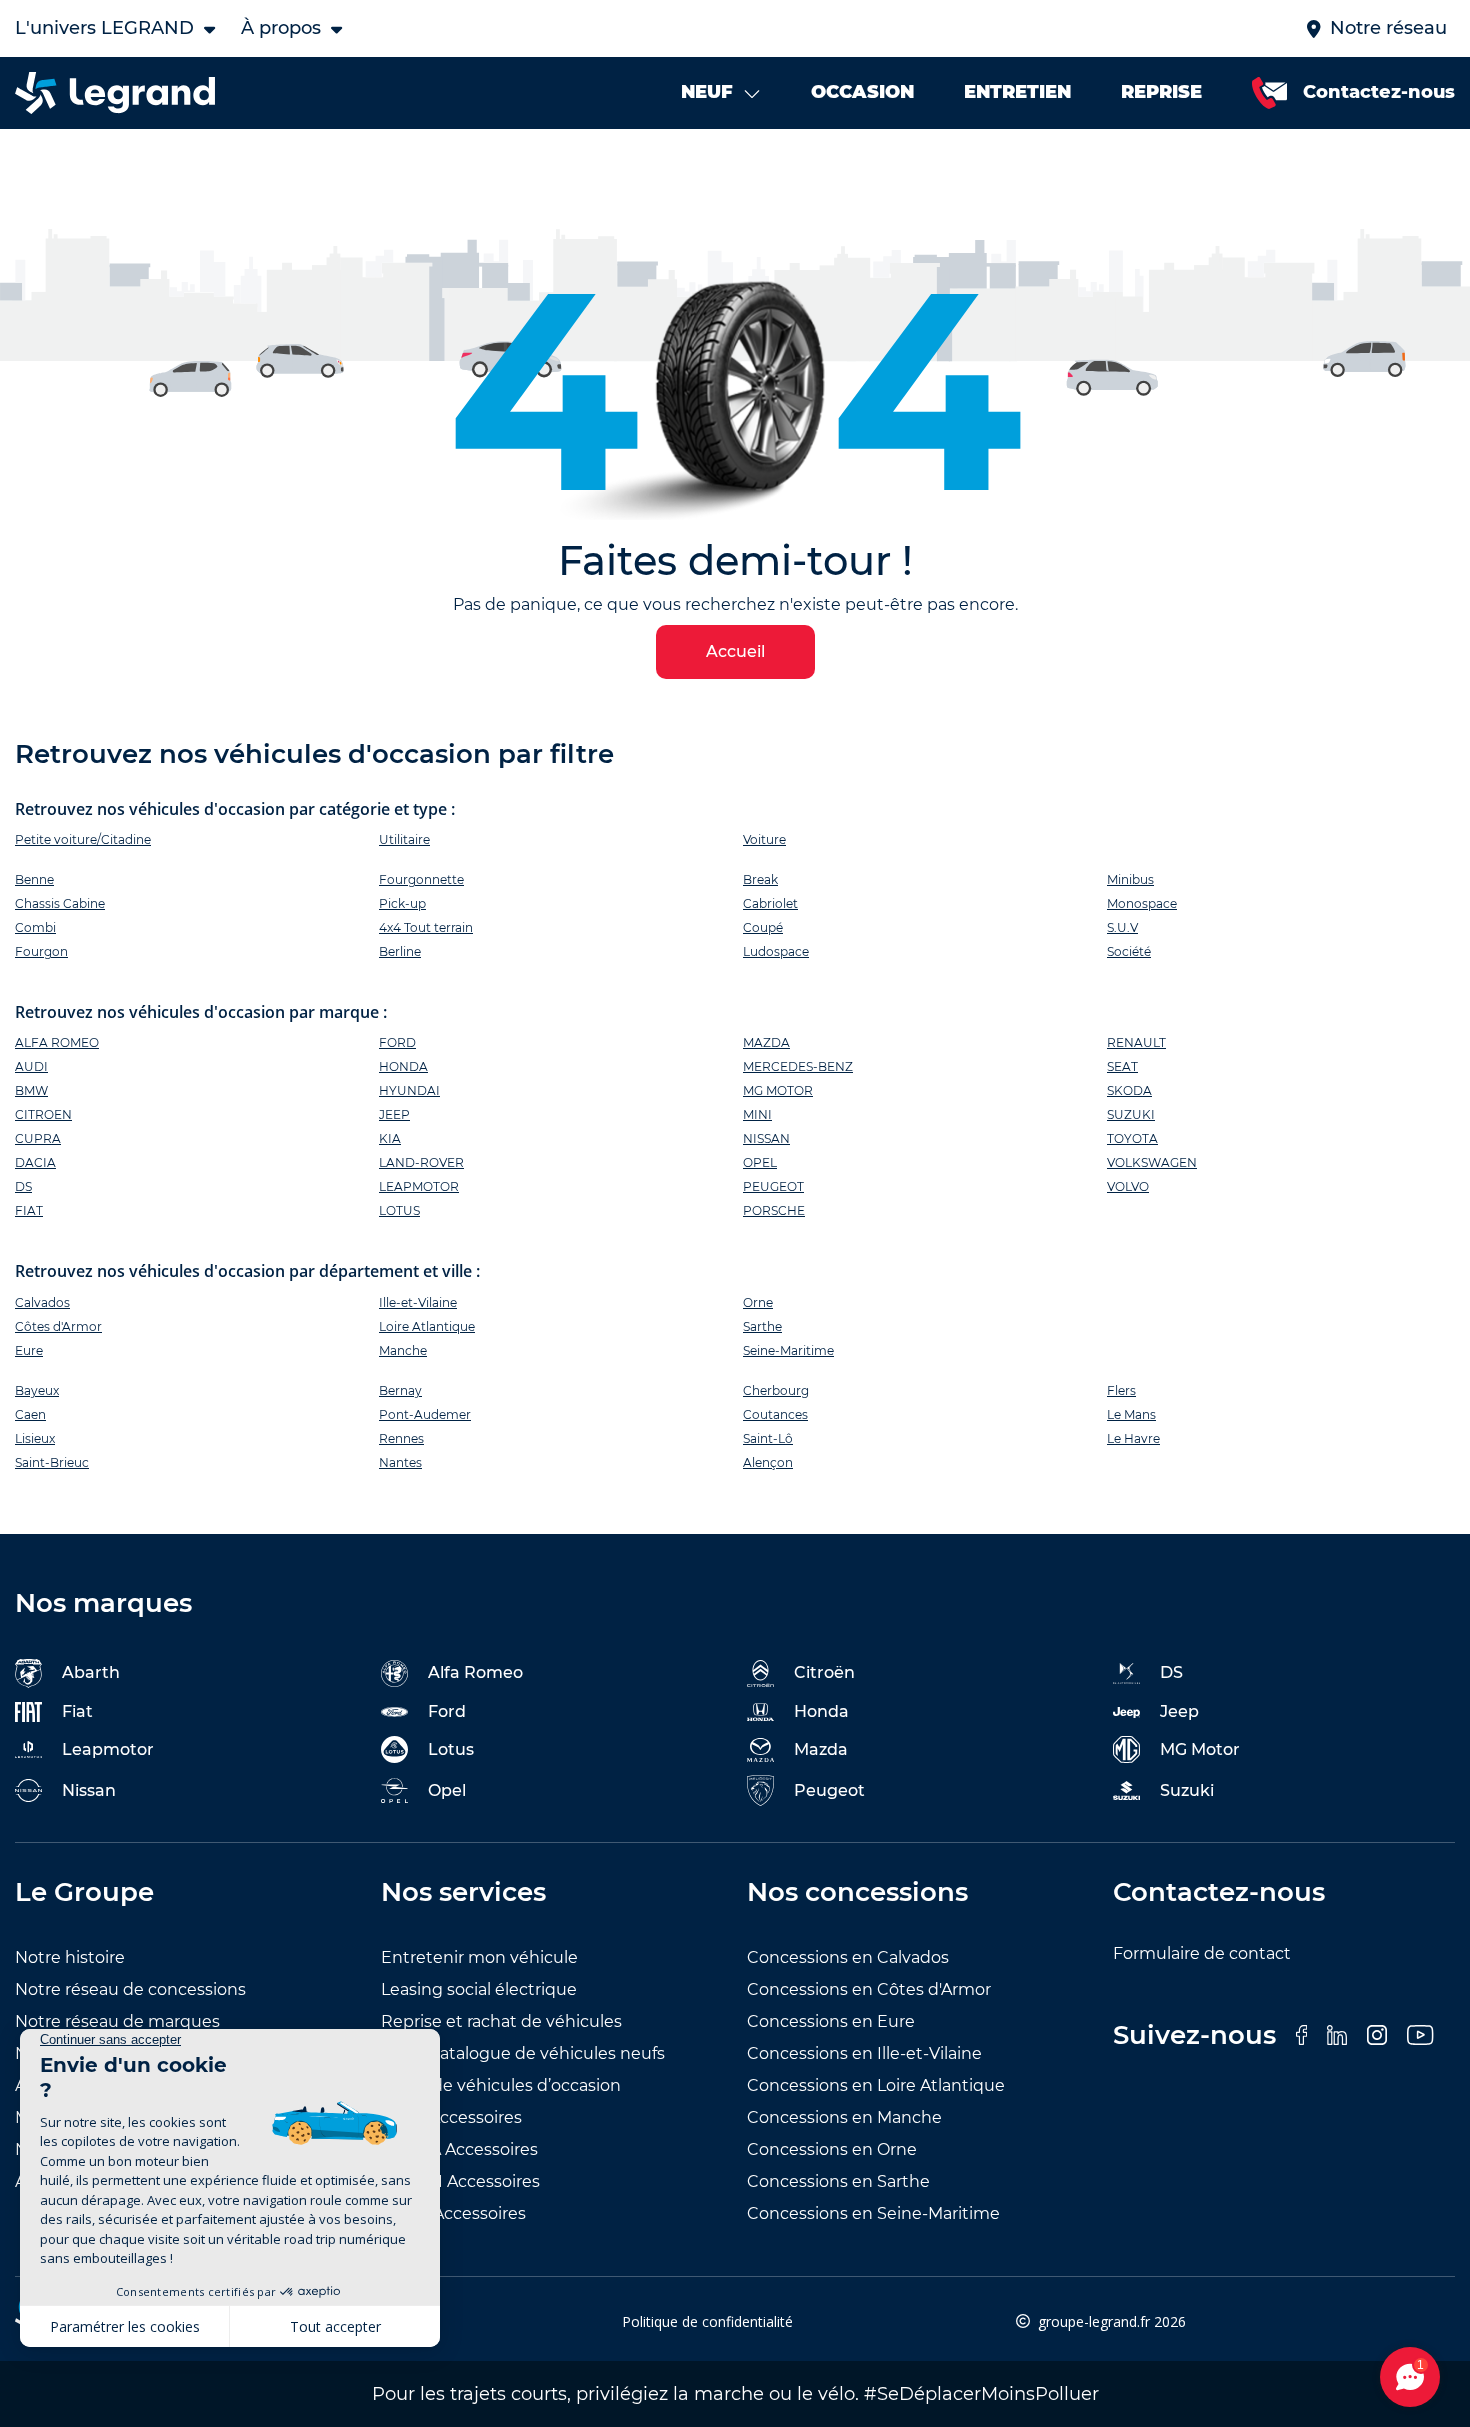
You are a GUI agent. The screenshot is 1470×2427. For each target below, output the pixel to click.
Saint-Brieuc (52, 1462)
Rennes (401, 1438)
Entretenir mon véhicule (479, 1957)
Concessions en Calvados (848, 1957)
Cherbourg (776, 1390)
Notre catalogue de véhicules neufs (523, 2053)
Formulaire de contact (1202, 1953)
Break (760, 879)
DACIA (35, 1162)
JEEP (394, 1114)
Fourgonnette (421, 879)
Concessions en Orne (832, 2149)
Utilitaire (404, 839)
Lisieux (35, 1438)
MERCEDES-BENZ (798, 1066)
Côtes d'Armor (58, 1326)
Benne (34, 879)
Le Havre (1133, 1438)
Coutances (775, 1414)
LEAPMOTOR (419, 1186)
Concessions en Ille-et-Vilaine (864, 2053)
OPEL (760, 1162)
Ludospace (776, 951)
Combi (35, 927)
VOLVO (1128, 1186)
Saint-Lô (768, 1438)
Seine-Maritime (788, 1350)
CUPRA (38, 1138)
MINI (757, 1114)
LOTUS (399, 1210)
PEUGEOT (773, 1186)
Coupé (763, 927)
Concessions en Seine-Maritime (873, 2213)
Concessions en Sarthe (838, 2181)
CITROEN (43, 1114)
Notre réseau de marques (117, 2021)
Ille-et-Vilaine (418, 1302)
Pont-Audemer (425, 1414)
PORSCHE (774, 1210)
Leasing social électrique (479, 1989)
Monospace (1142, 903)
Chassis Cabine (60, 903)
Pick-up (402, 903)
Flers (1121, 1390)
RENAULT (1136, 1042)
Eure (29, 1350)
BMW (31, 1090)
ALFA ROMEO (57, 1042)
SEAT (1122, 1066)
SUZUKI (1131, 1114)
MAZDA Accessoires (459, 2149)
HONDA (403, 1066)
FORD (397, 1042)
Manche (403, 1350)
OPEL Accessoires (451, 2117)
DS (23, 1186)
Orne (758, 1302)
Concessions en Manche (844, 2117)
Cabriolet (770, 903)
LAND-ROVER (421, 1162)
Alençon (768, 1462)
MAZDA (766, 1042)
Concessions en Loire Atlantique (876, 2085)
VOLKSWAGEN (1152, 1162)
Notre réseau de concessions (130, 1989)
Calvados (42, 1302)
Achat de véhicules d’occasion (501, 2085)
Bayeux (37, 1390)
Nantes (400, 1462)
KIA (390, 1138)
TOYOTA (1132, 1138)
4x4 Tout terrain (426, 927)
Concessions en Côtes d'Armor (869, 1989)
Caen (30, 1414)
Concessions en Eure (831, 2021)
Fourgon (41, 951)
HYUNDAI (409, 1090)
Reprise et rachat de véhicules (501, 2021)
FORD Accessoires (453, 2213)
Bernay (400, 1390)
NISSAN (766, 1138)
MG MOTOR (778, 1090)
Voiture (764, 839)
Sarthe (762, 1326)
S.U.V (1122, 927)
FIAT (29, 1210)
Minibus (1130, 879)
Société (1129, 951)
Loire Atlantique (427, 1326)
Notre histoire (70, 1957)
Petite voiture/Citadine (83, 839)
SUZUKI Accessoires (460, 2181)
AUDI (31, 1066)
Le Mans (1131, 1414)
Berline (400, 951)
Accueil (735, 651)
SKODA (1129, 1090)
